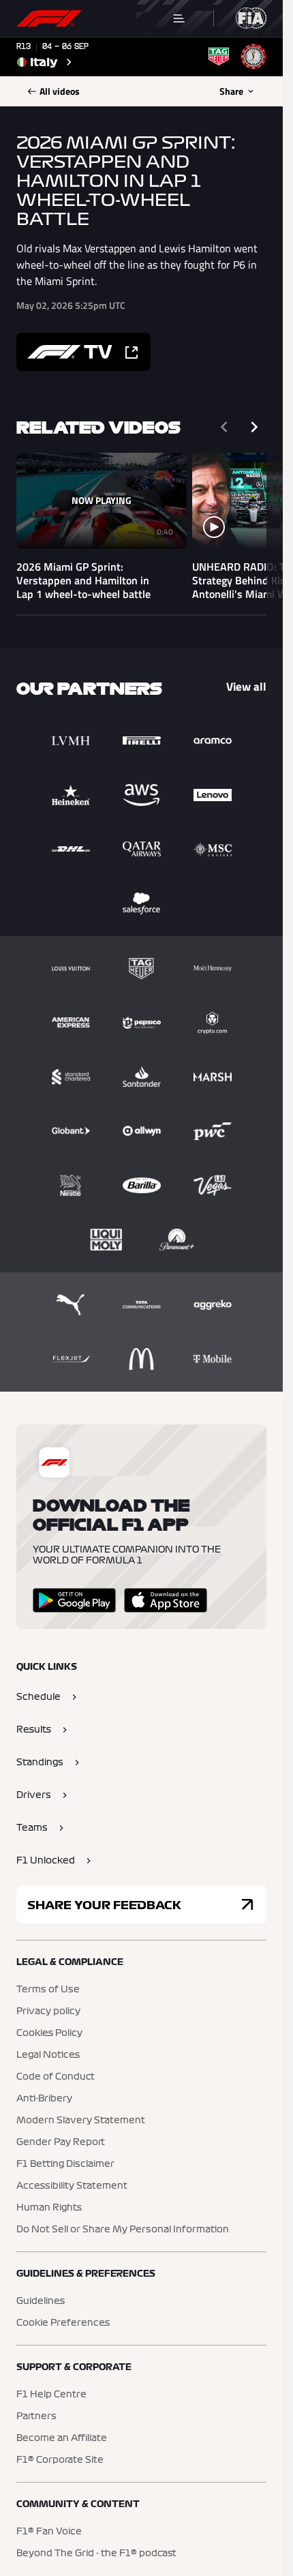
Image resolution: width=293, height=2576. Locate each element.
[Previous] (224, 427)
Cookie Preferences (63, 2323)
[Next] (254, 427)
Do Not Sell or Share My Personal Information (123, 2230)
